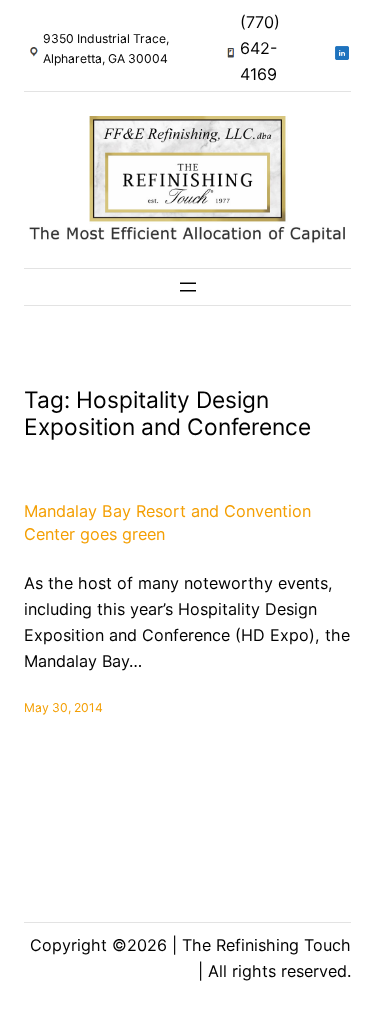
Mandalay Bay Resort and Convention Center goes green (167, 522)
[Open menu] (188, 287)
